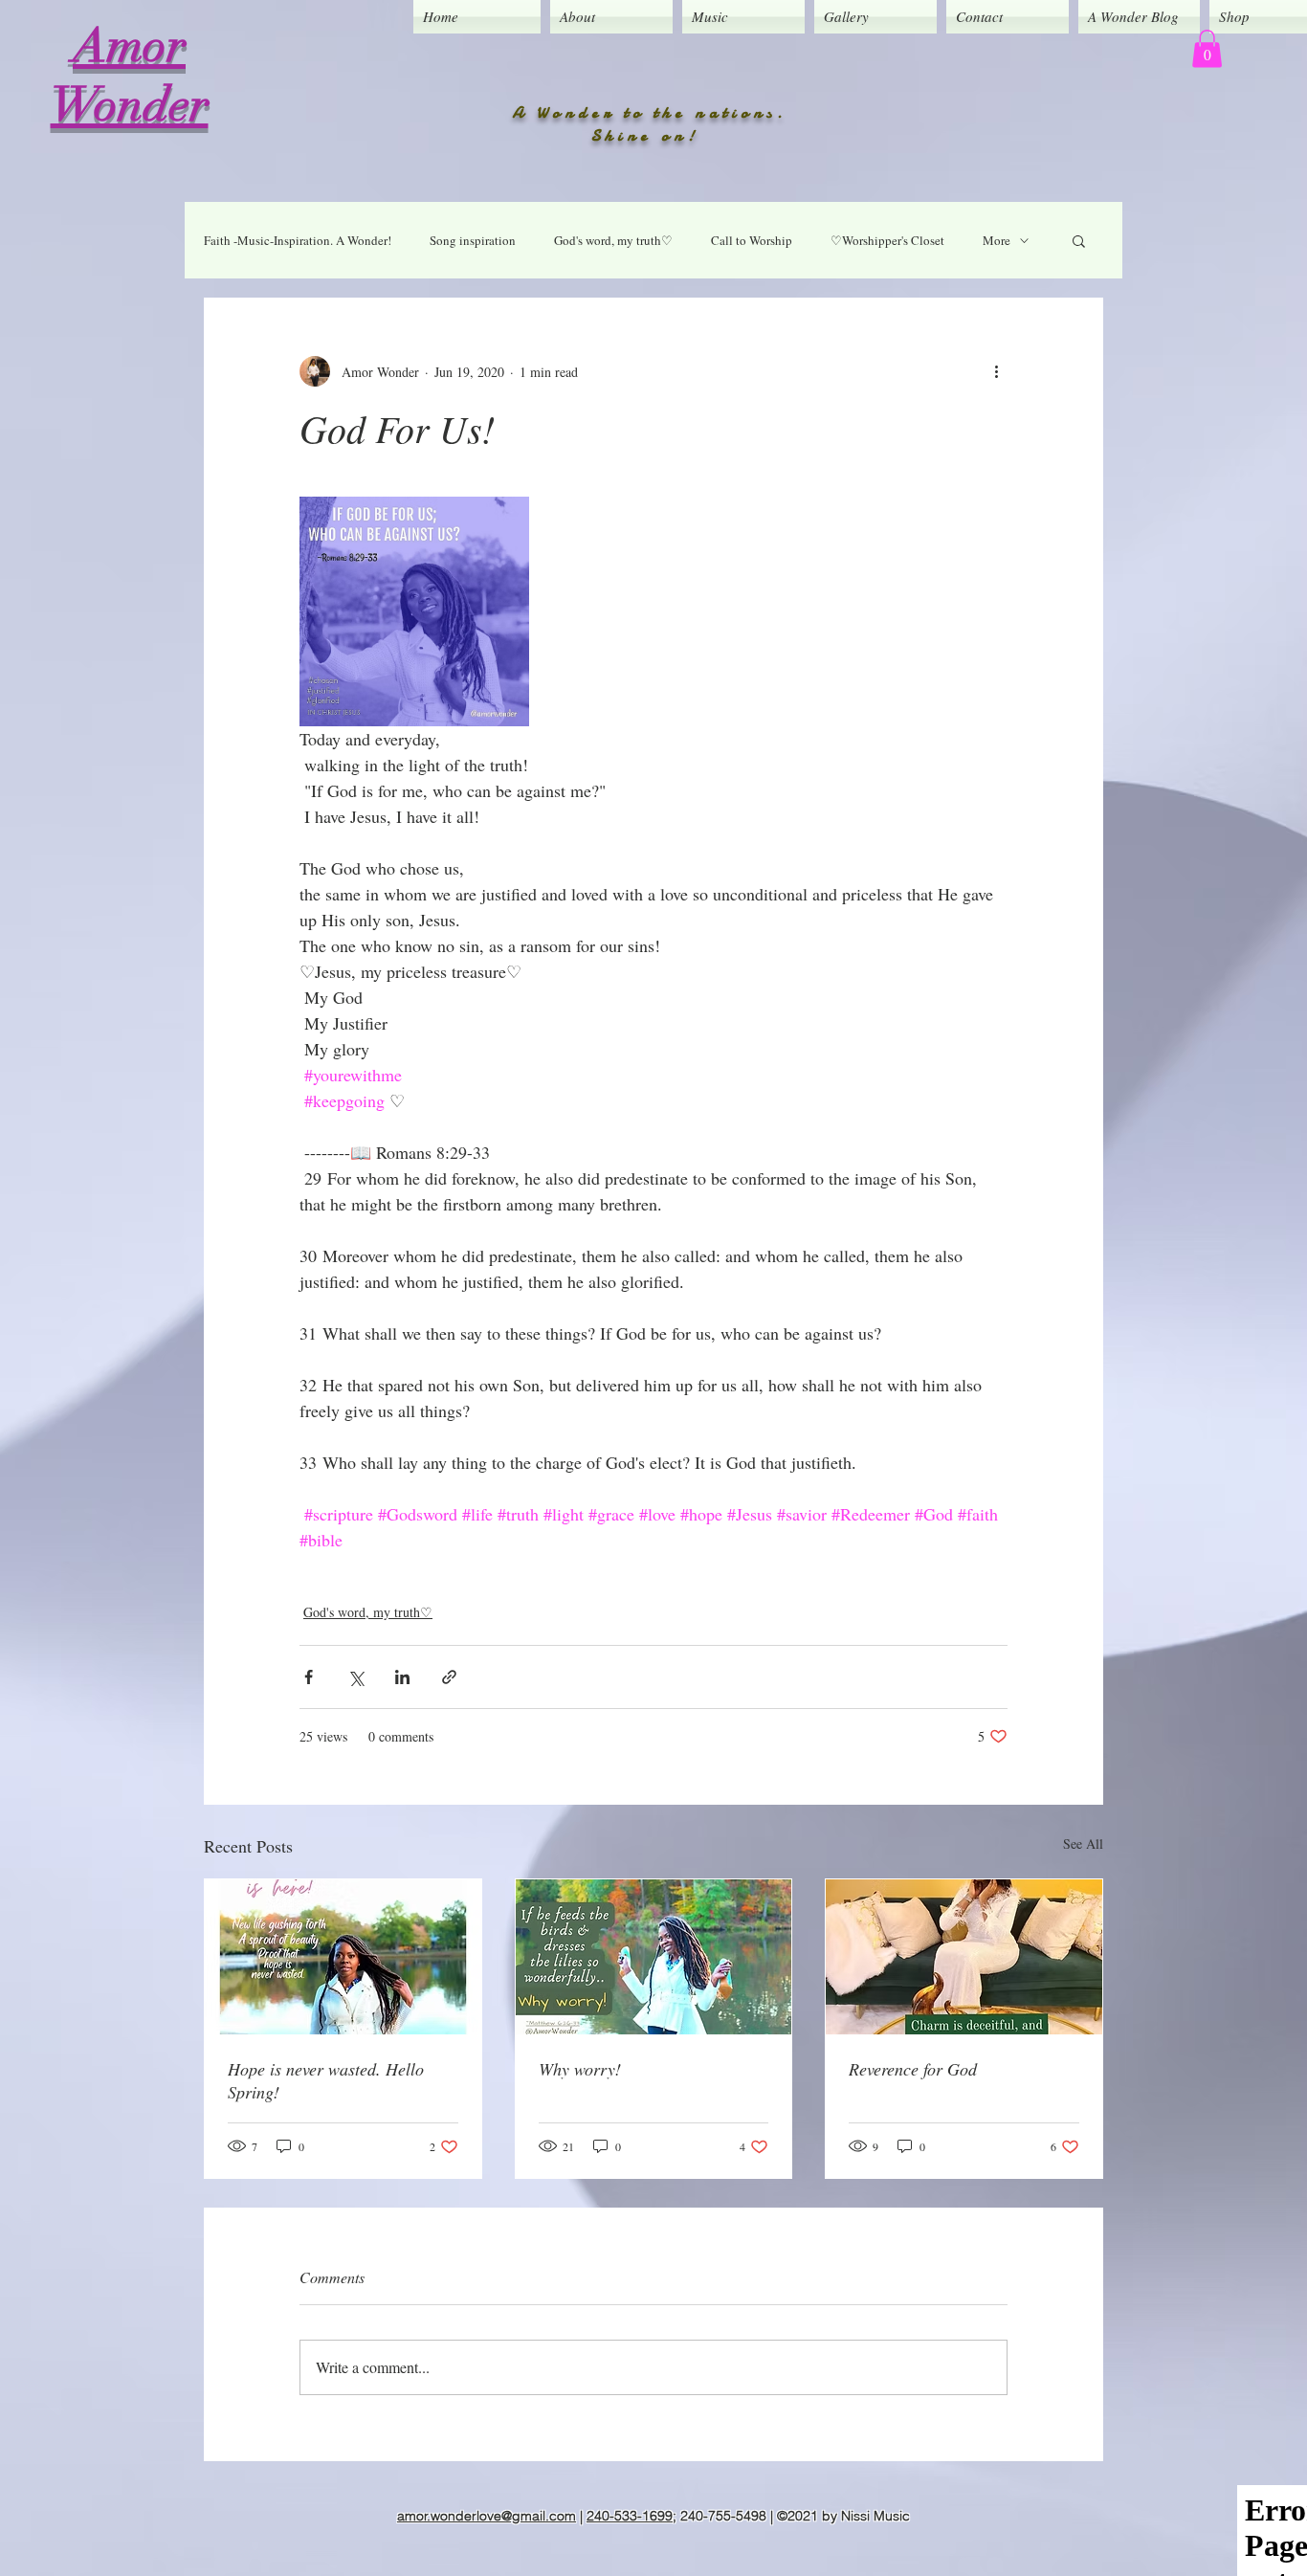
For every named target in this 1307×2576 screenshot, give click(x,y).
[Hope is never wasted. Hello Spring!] (343, 1957)
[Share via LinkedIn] (402, 1677)
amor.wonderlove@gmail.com (487, 2516)
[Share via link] (449, 1677)
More (997, 240)
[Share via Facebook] (309, 1677)
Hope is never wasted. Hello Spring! (326, 2080)
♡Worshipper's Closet (887, 240)
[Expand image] (414, 611)
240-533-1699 (630, 2516)
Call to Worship (752, 240)
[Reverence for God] (964, 1957)
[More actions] (996, 371)
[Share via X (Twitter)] (355, 1677)
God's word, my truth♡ (613, 240)
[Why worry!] (654, 1957)
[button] (1207, 48)
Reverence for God (913, 2069)
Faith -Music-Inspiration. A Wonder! (298, 240)
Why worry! (580, 2069)
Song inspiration (473, 240)
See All (1083, 1843)
